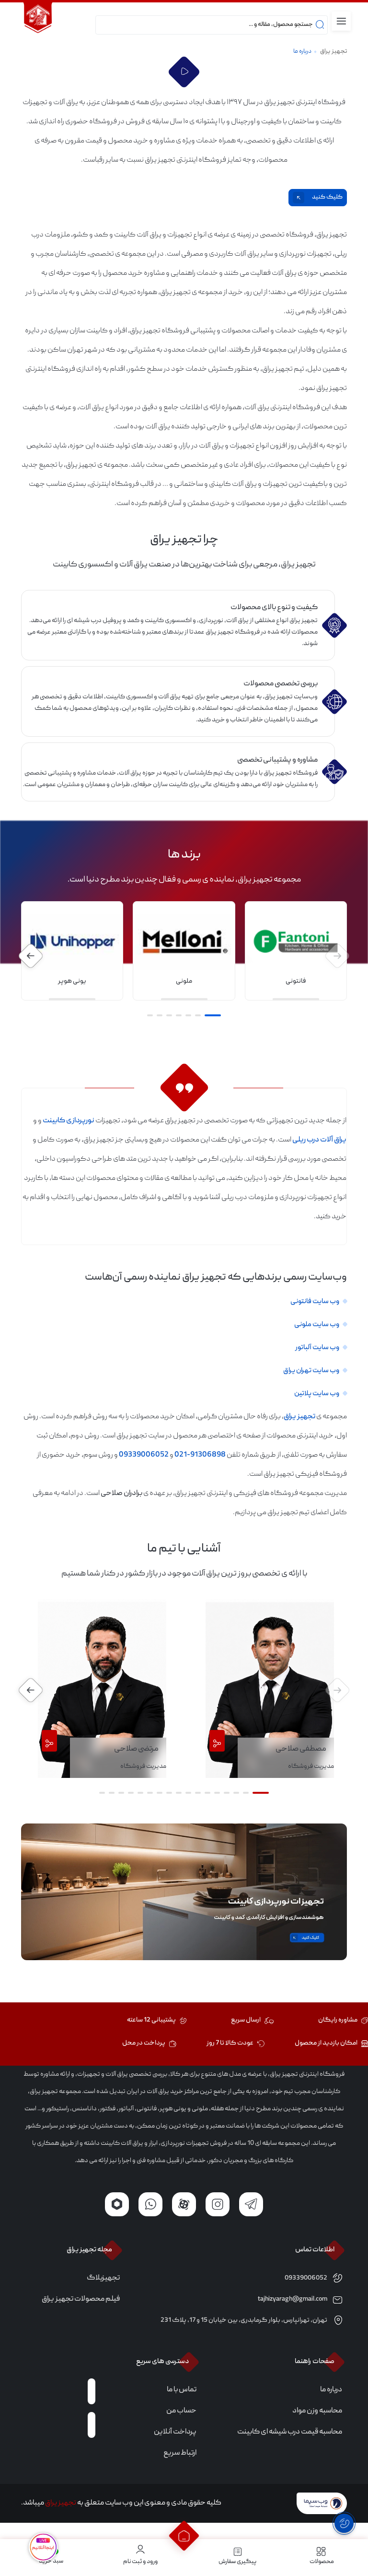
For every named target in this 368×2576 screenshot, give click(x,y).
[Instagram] (218, 2204)
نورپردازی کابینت (69, 1121)
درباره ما (331, 2390)
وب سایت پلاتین (317, 1394)
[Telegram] (251, 2204)
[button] (213, 1015)
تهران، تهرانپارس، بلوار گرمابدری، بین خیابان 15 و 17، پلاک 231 (244, 2320)
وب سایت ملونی (316, 1325)
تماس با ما (182, 2390)
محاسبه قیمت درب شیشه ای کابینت (290, 2432)
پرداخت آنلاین (175, 2432)
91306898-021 (200, 1455)
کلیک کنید (327, 197)
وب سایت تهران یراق (311, 1371)
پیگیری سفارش (237, 2562)
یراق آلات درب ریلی (319, 1140)
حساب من (181, 2411)
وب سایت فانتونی (315, 1302)
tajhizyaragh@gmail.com (293, 2299)
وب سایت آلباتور (317, 1348)
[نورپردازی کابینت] (184, 1892)
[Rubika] (117, 2204)
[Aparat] (184, 2204)
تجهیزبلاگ (103, 2278)
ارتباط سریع (180, 2453)
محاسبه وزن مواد (317, 2411)
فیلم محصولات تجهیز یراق (81, 2299)
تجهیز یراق (333, 52)
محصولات (322, 2562)
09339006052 (144, 1455)
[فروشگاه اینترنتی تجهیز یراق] (38, 19)
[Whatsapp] (150, 2204)
